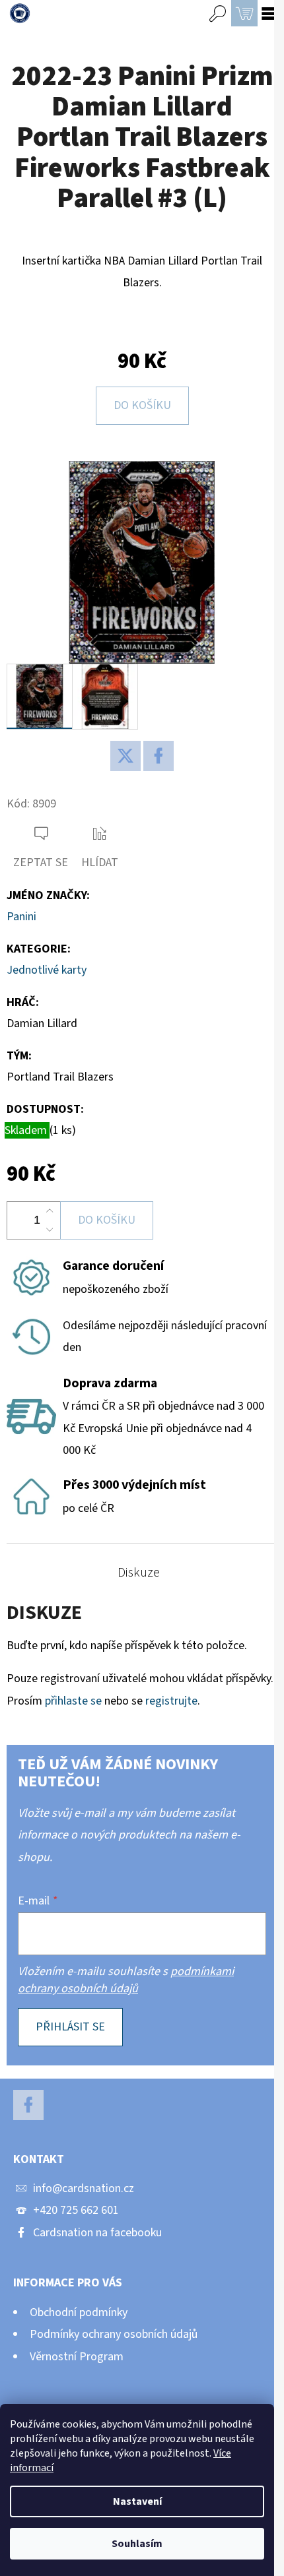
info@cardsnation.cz (84, 2188)
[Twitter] (125, 756)
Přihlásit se (70, 2027)
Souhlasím (137, 2544)
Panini (21, 917)
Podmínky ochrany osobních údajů (114, 2334)
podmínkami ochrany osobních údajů (126, 1980)
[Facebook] (159, 756)
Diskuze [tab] (139, 1573)
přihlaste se (73, 1701)
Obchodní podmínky (79, 2312)
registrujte (171, 1701)
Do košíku (142, 405)
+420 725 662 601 (76, 2210)
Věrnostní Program (77, 2357)
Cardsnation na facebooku (97, 2233)
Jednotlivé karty (47, 970)
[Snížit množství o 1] (50, 1230)
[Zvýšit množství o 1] (50, 1211)
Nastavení (137, 2501)
